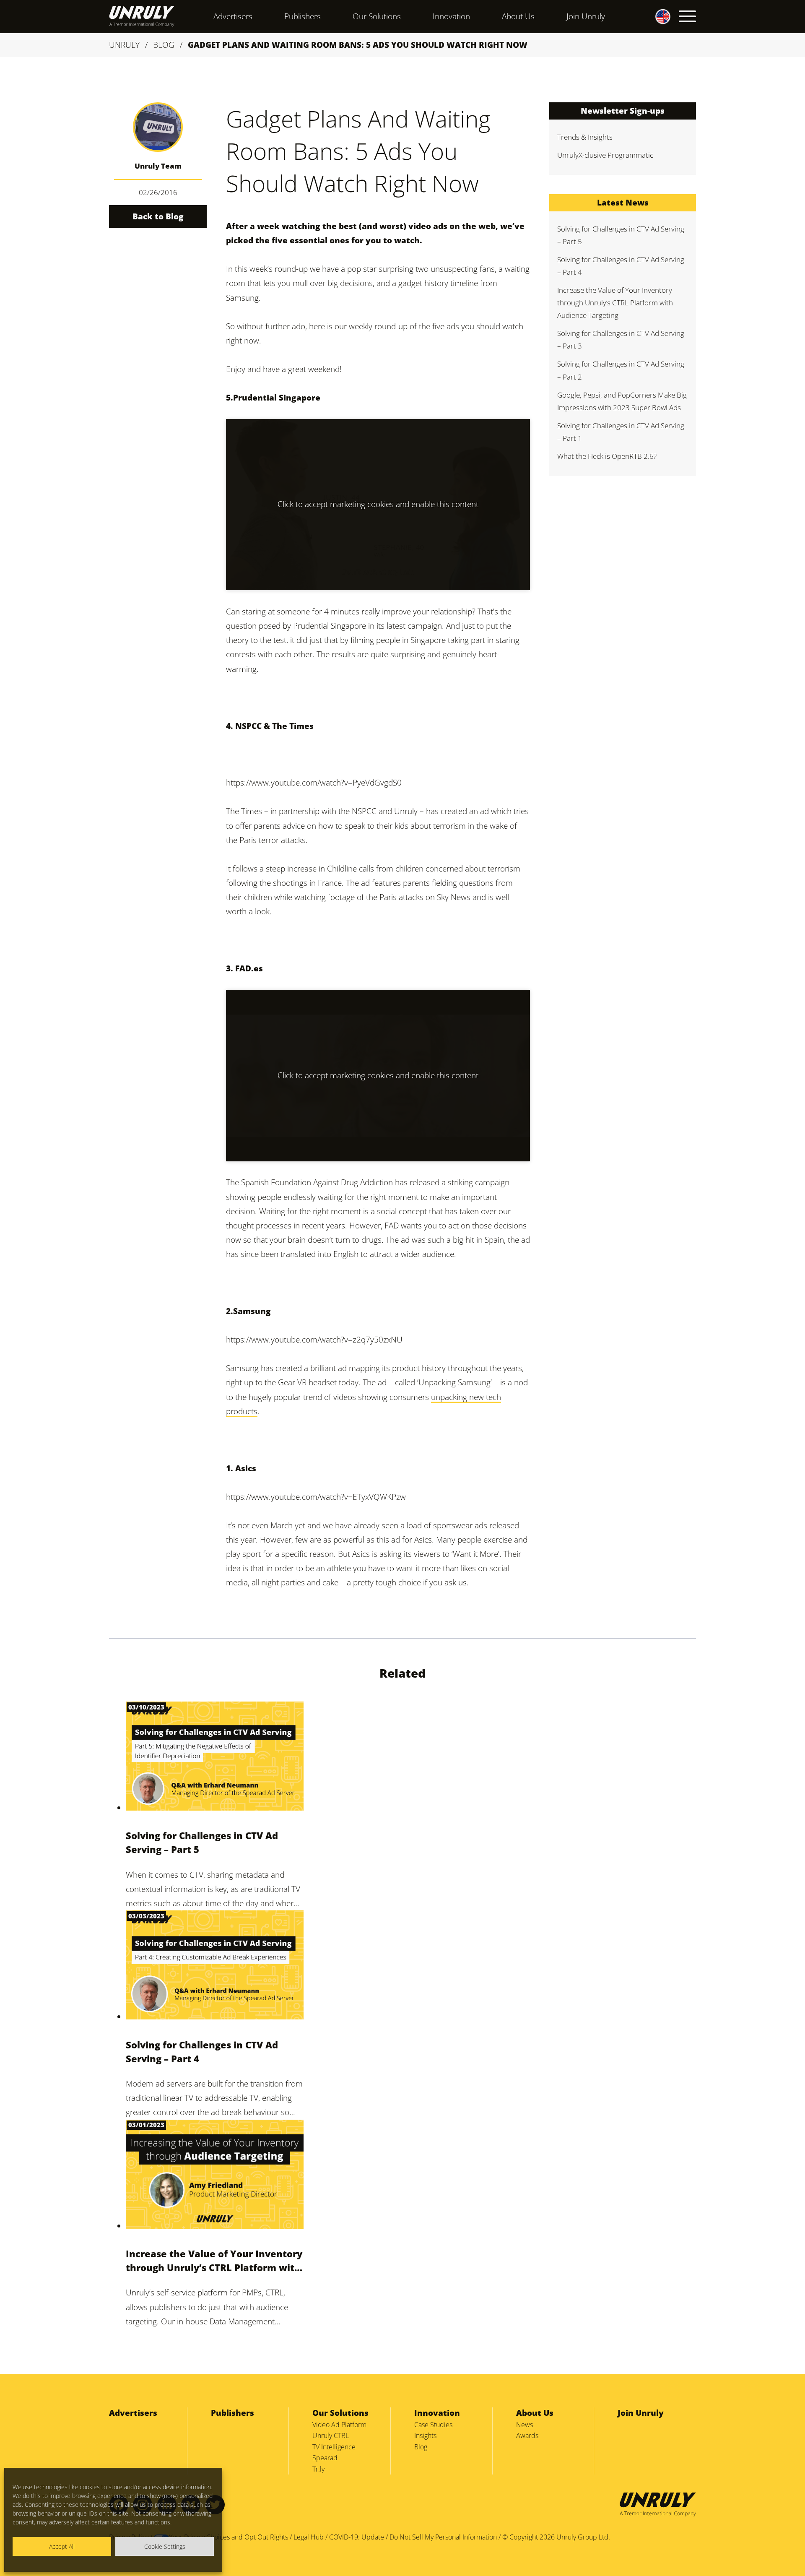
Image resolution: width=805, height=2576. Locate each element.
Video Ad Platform (339, 2425)
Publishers (303, 16)
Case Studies (433, 2425)
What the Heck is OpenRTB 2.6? (607, 456)
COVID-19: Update (357, 2537)
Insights (425, 2435)
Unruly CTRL (331, 2435)
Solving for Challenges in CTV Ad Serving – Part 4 (202, 2052)
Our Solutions (377, 16)
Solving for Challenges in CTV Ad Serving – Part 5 (202, 1842)
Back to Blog (158, 216)
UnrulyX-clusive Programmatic (605, 155)
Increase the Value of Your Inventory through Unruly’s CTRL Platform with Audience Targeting (214, 2261)
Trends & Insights (585, 137)
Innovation (451, 16)
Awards (527, 2435)
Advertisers (233, 16)
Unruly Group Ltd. (583, 2537)
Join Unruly (586, 16)
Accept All (62, 2546)
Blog (164, 45)
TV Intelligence (334, 2447)
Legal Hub (309, 2537)
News (525, 2425)
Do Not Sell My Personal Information (443, 2537)
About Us (518, 16)
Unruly (124, 45)
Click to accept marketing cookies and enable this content (378, 504)
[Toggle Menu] (687, 16)
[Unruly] (142, 16)
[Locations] (655, 16)
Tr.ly (318, 2469)
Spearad (325, 2458)
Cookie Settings (165, 2546)
